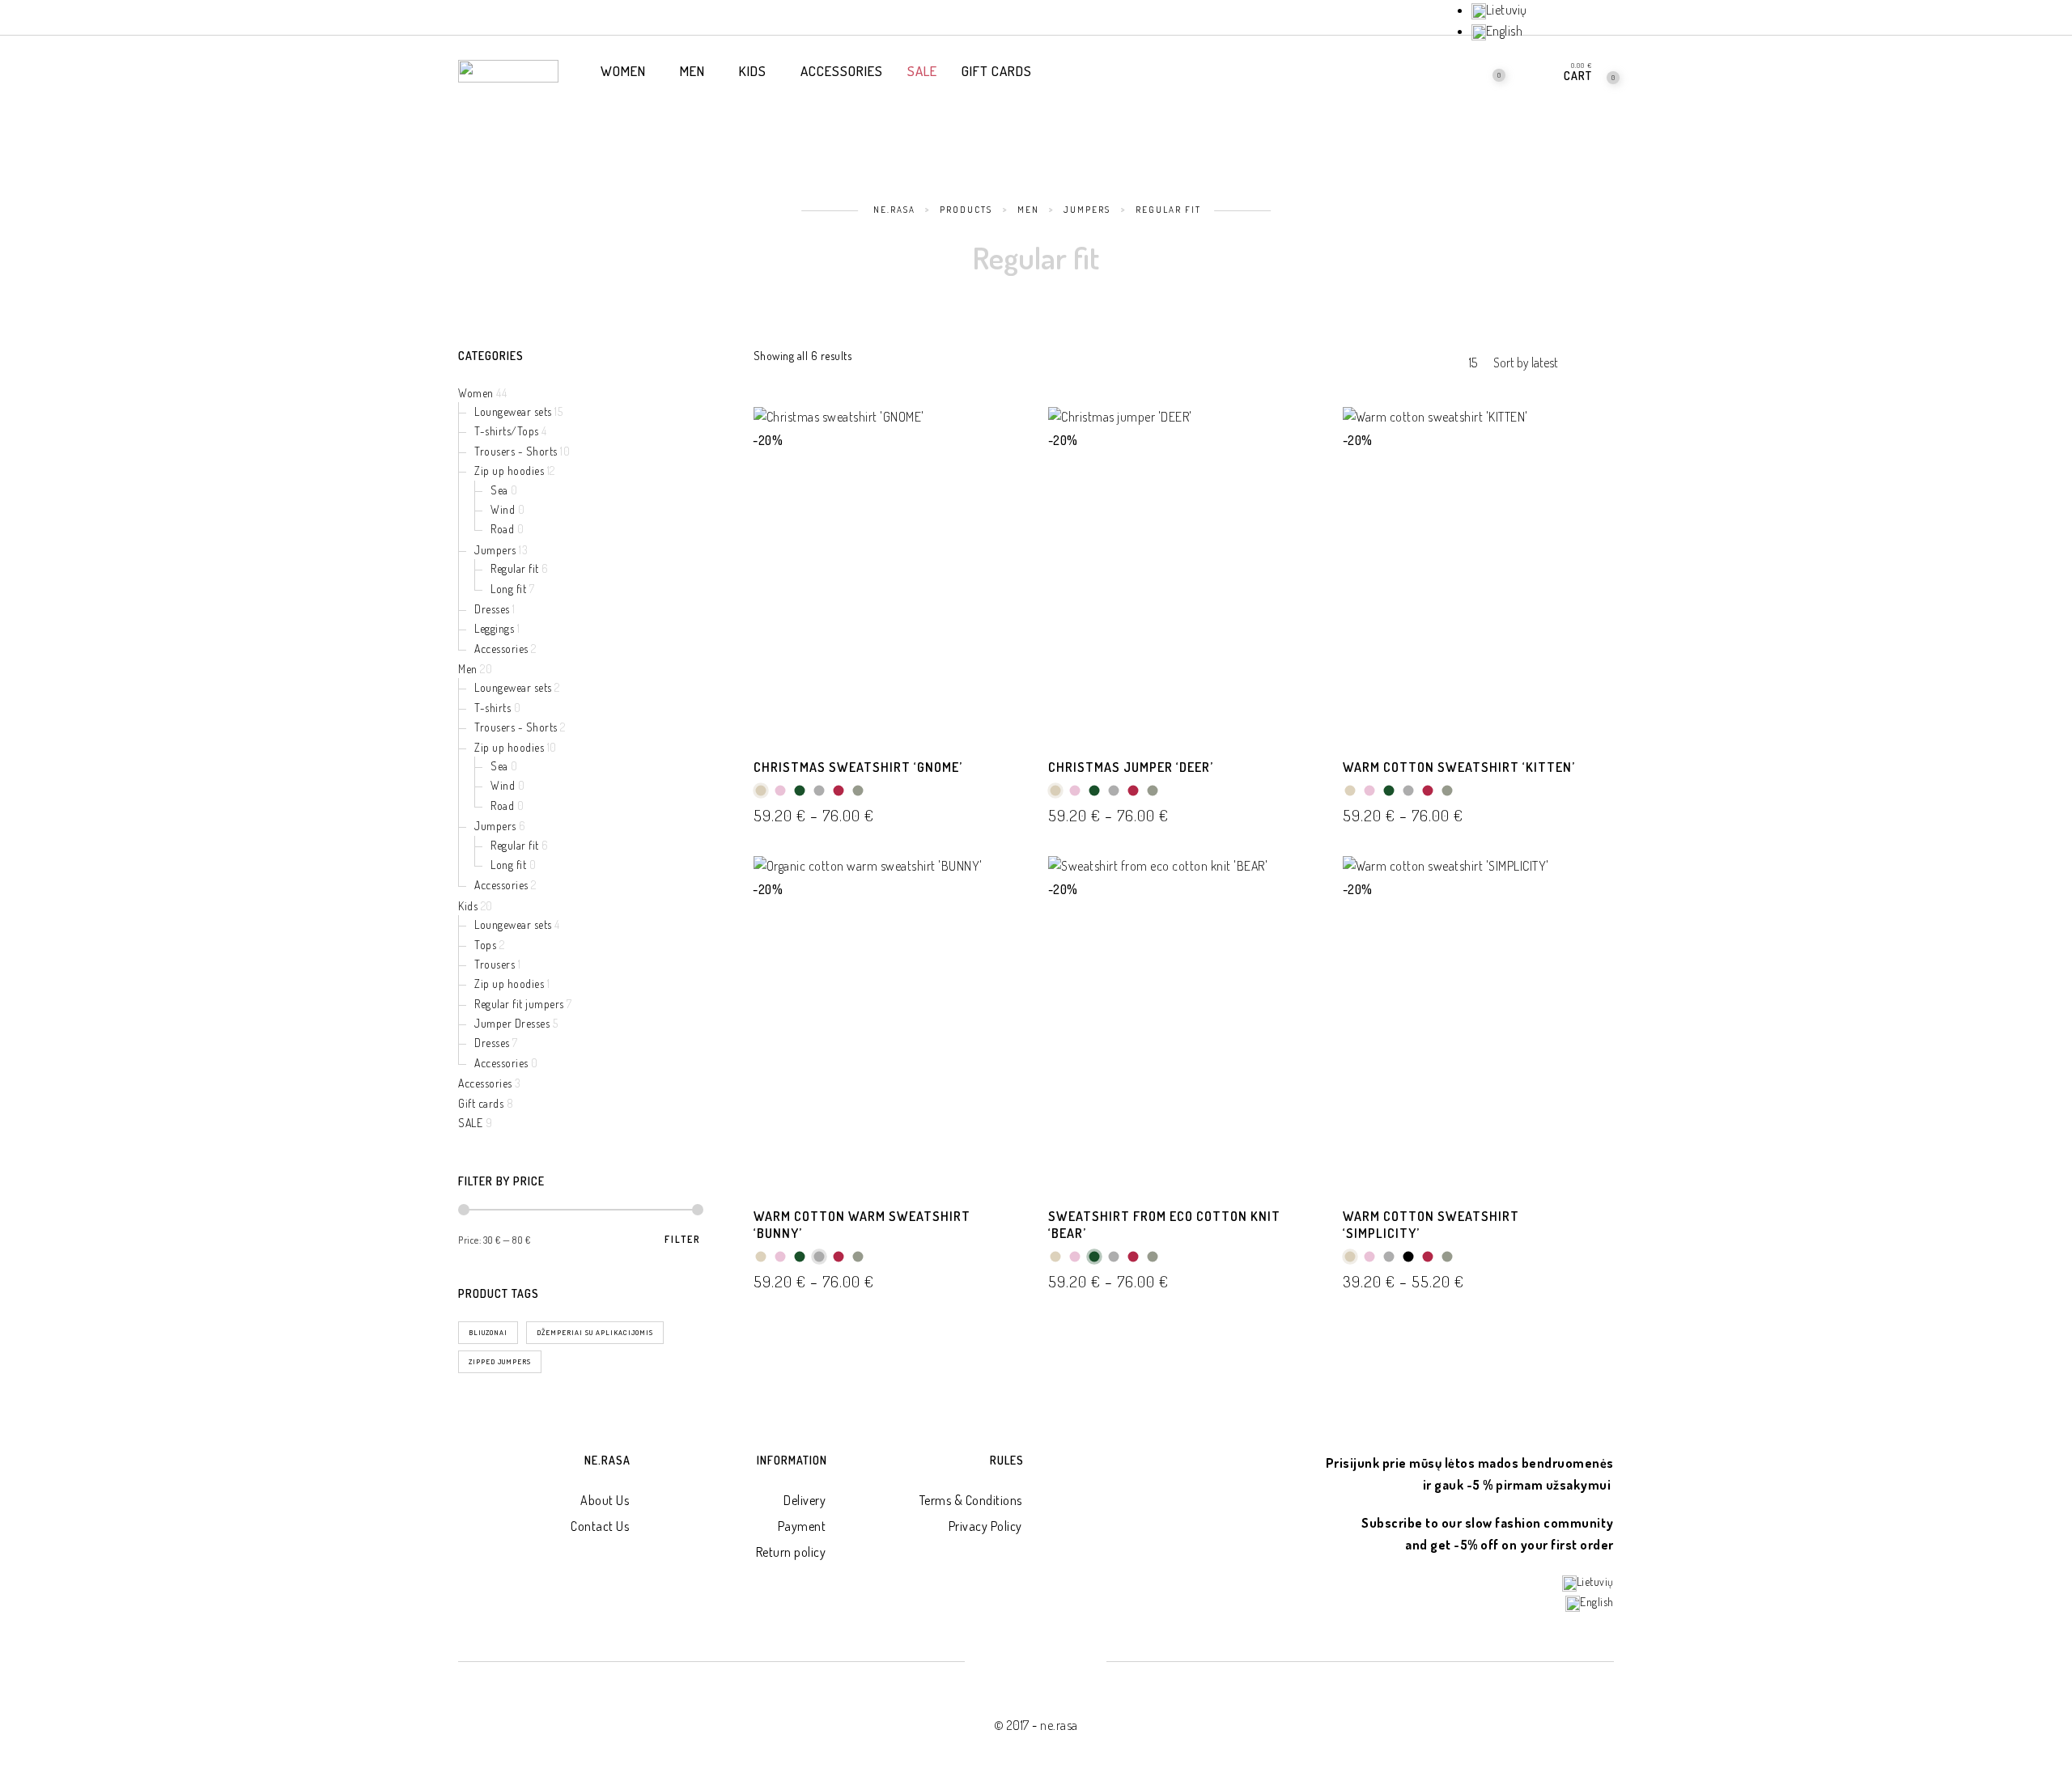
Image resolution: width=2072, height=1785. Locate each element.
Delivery (805, 1500)
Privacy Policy (985, 1526)
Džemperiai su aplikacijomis (595, 1332)
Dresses (492, 609)
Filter (683, 1240)
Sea (499, 490)
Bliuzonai (488, 1332)
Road (502, 529)
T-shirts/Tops (507, 431)
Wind (503, 509)
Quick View (1000, 442)
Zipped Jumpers (500, 1361)
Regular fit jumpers (519, 1004)
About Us (605, 1500)
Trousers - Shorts (516, 451)
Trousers (495, 964)
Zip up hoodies (509, 471)
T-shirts (493, 708)
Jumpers (495, 550)
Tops (485, 945)
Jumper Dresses (512, 1023)
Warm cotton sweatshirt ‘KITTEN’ (1459, 767)
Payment (802, 1526)
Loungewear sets (513, 411)
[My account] (1536, 70)
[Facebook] (1557, 19)
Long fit (508, 589)
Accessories (501, 649)
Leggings (494, 628)
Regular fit (515, 568)
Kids (468, 906)
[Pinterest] (1585, 19)
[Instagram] (1612, 19)
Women (476, 393)
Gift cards (481, 1103)
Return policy (791, 1552)
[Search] (1448, 70)
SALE (470, 1123)
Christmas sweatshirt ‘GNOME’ (858, 767)
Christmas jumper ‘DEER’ (1131, 767)
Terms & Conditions (971, 1500)
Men (468, 669)
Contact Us (600, 1526)
